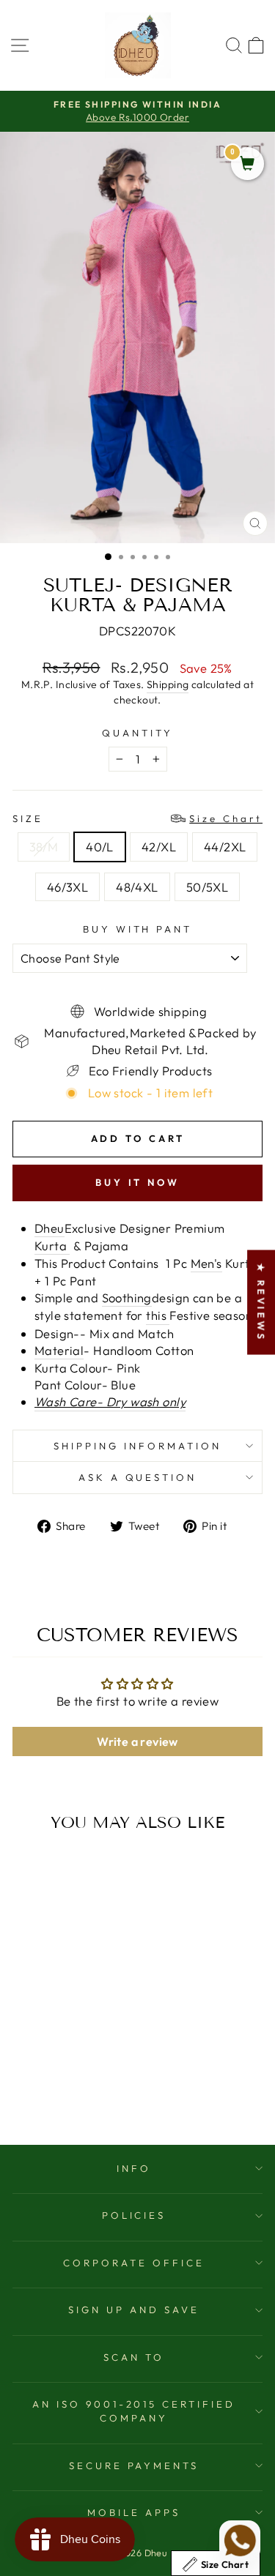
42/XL (159, 847)
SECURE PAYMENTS (134, 2465)
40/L (100, 847)
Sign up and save (134, 2310)
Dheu (49, 1228)
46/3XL (67, 887)
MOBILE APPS (134, 2512)
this (158, 1315)
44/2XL (225, 847)
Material (59, 1350)
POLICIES (134, 2215)
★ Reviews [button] (261, 1302)
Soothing (127, 1298)
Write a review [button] (137, 1741)
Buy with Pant (138, 929)
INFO (134, 2168)
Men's (206, 1263)
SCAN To (134, 2357)
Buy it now (137, 1182)
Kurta (52, 1246)
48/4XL (137, 887)
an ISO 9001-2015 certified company (134, 2411)
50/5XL (207, 887)
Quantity (137, 733)
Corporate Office (134, 2263)
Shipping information (137, 1446)
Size (137, 818)
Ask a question (138, 1477)
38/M (44, 847)
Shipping (168, 684)
